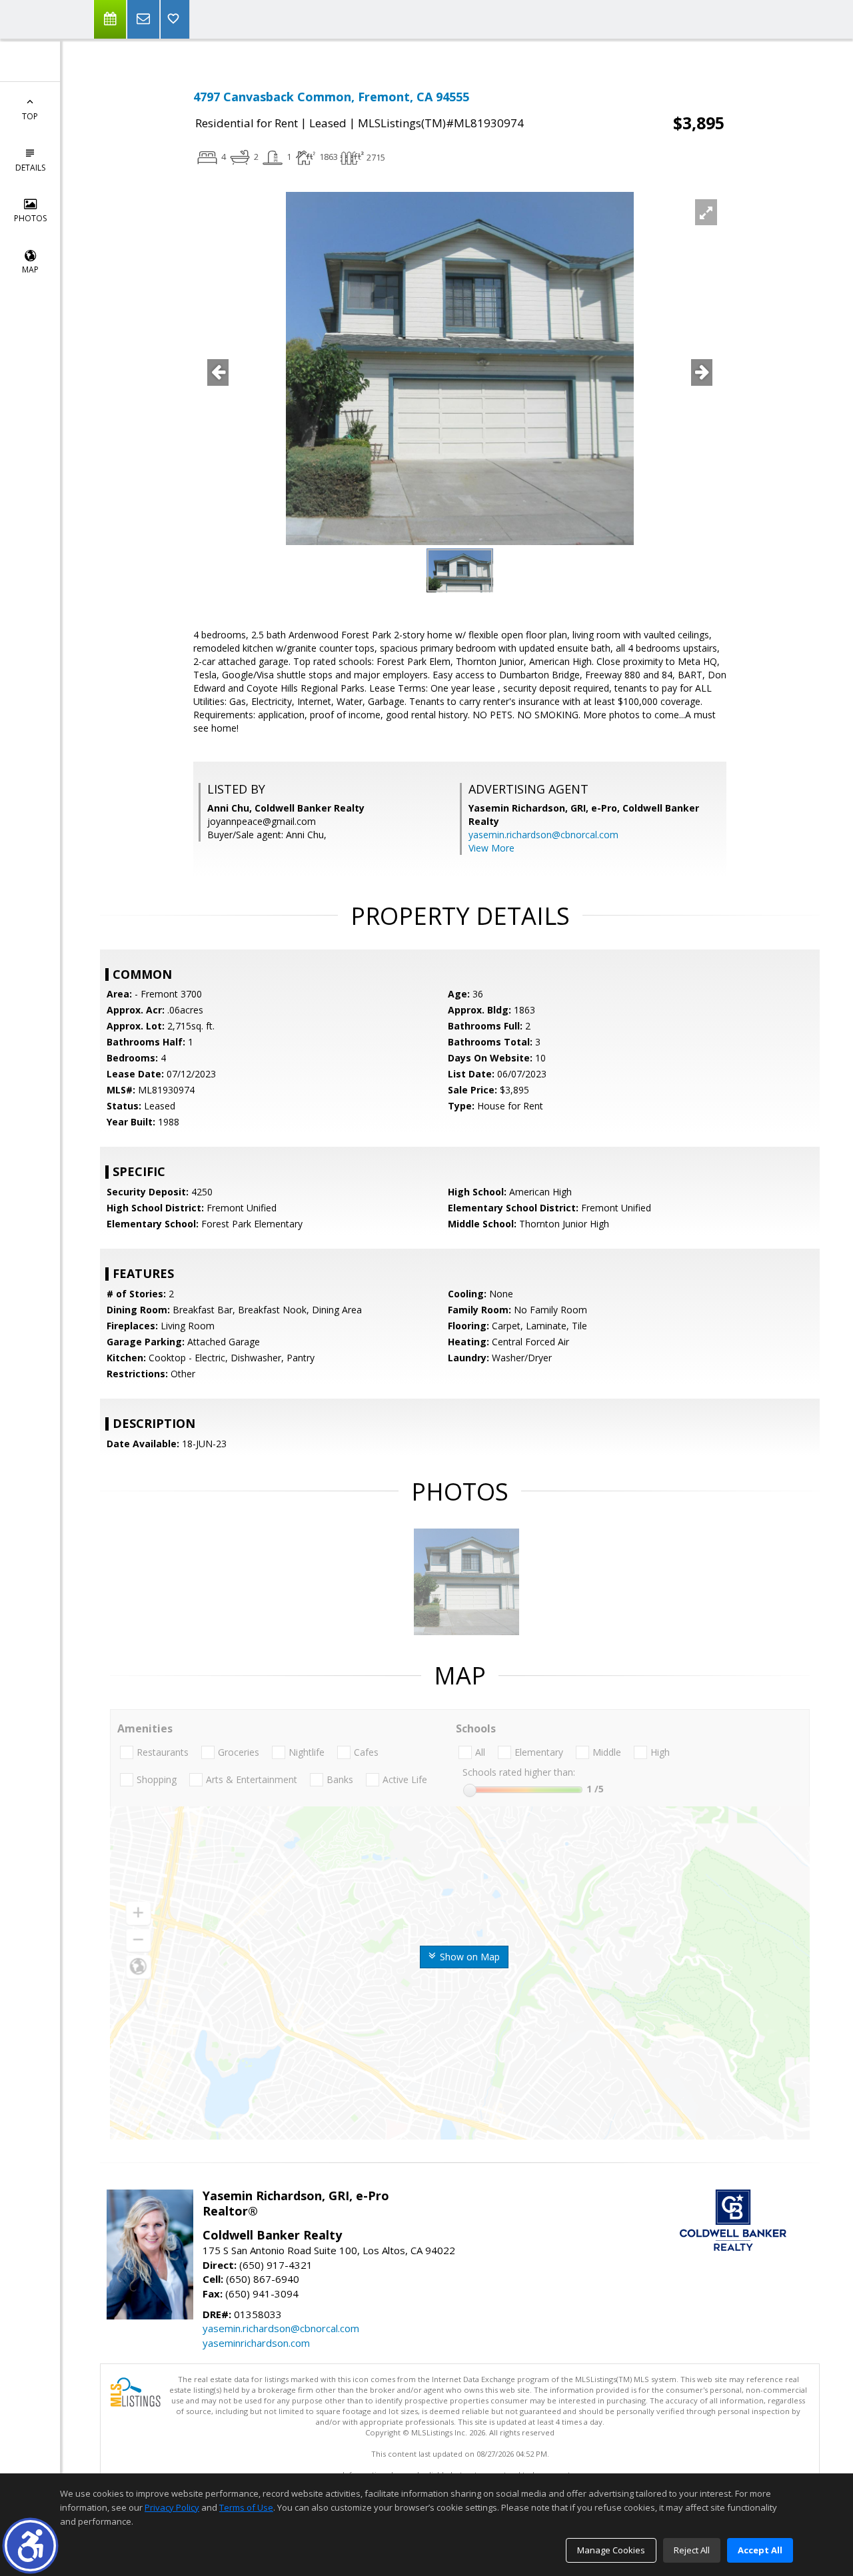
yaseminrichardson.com (256, 2343)
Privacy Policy (172, 2507)
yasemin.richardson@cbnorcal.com (543, 835)
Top (30, 116)
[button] (30, 2546)
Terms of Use (246, 2507)
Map (30, 270)
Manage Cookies (611, 2550)
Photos (30, 218)
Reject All (692, 2550)
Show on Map (468, 1957)
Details (30, 168)
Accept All (760, 2550)
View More (491, 848)
